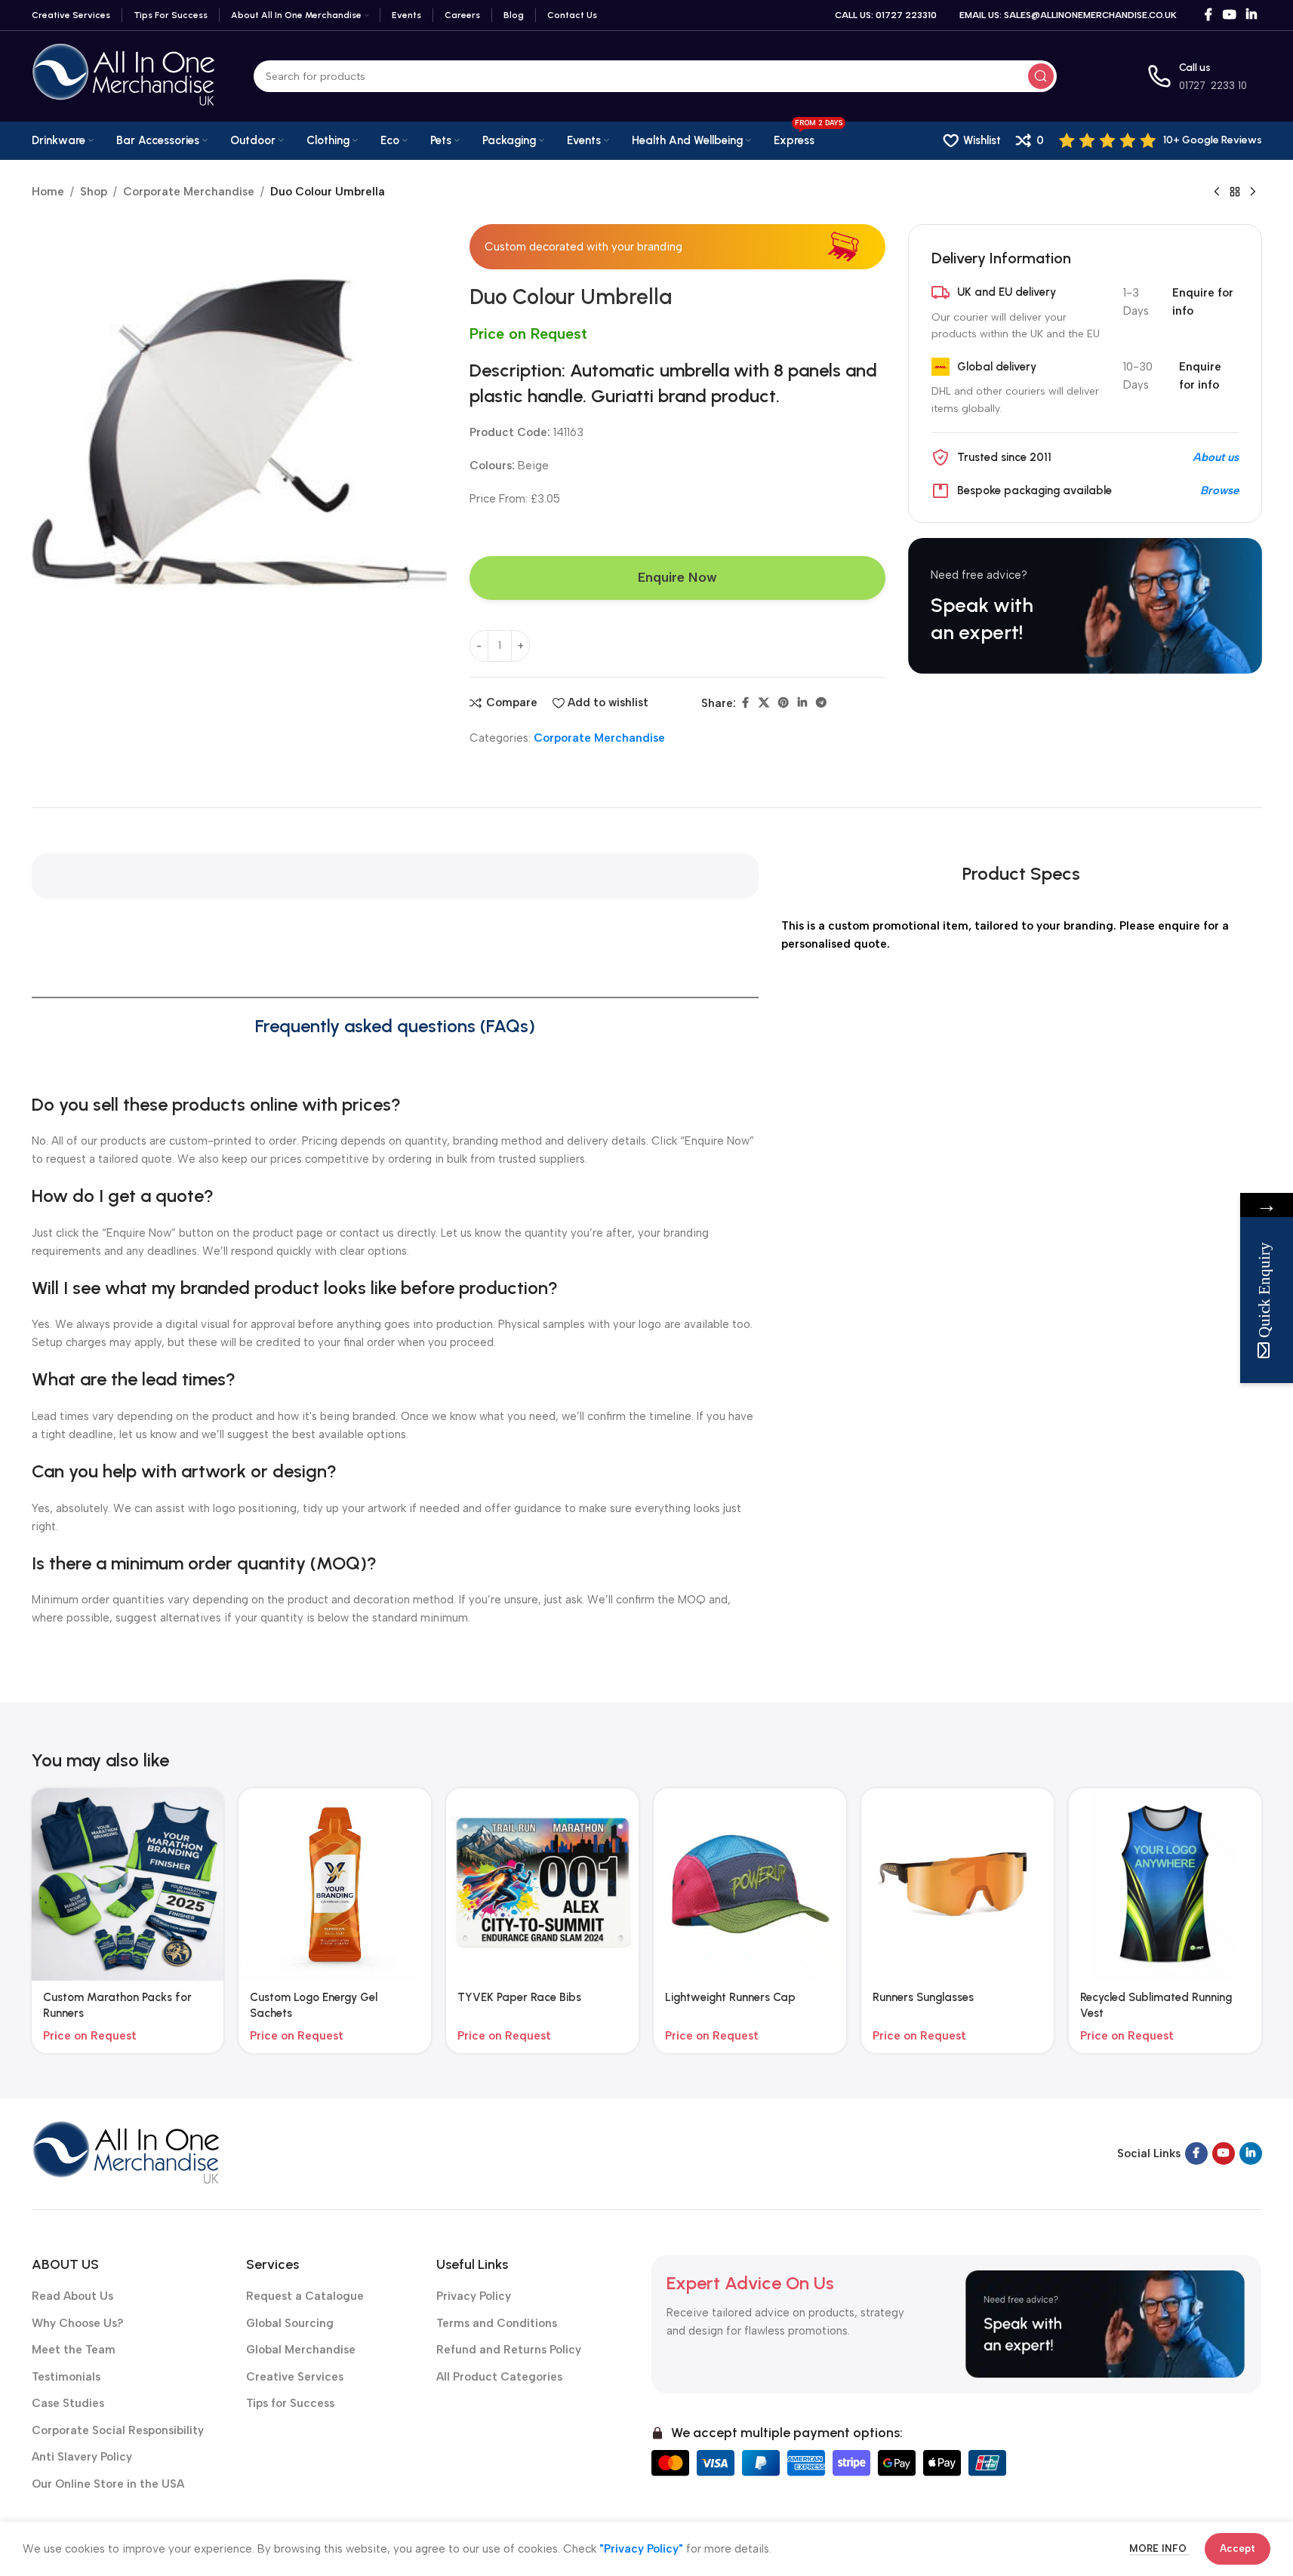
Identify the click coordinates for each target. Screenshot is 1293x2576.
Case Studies (68, 2403)
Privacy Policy (474, 2296)
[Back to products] (1235, 192)
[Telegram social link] (821, 703)
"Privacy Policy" (641, 2549)
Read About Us (72, 2296)
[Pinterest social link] (783, 703)
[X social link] (764, 703)
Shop (94, 192)
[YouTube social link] (1229, 15)
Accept (1238, 2548)
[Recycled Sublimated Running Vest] (1165, 1884)
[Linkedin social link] (1251, 15)
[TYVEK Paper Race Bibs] (542, 1884)
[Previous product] (1217, 192)
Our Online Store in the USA (108, 2484)
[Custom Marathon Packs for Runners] (128, 1884)
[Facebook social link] (1208, 15)
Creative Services (295, 2377)
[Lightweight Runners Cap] (750, 1884)
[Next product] (1253, 192)
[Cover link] (1085, 606)
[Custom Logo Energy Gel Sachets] (335, 1884)
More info (1159, 2548)
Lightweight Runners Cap (730, 1997)
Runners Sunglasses (923, 1997)
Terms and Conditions (497, 2323)
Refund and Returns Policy (509, 2350)
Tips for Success (290, 2403)
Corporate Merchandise (189, 192)
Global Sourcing (290, 2323)
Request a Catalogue (305, 2296)
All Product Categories (499, 2377)
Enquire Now (677, 577)
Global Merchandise (301, 2350)
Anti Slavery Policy (82, 2457)
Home (48, 192)
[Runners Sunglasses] (957, 1884)
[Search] (1041, 76)
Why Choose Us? (78, 2323)
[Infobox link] (1161, 140)
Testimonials (66, 2377)
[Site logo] (124, 75)
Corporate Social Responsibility (118, 2430)
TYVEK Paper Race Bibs (519, 1997)
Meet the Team (74, 2350)
